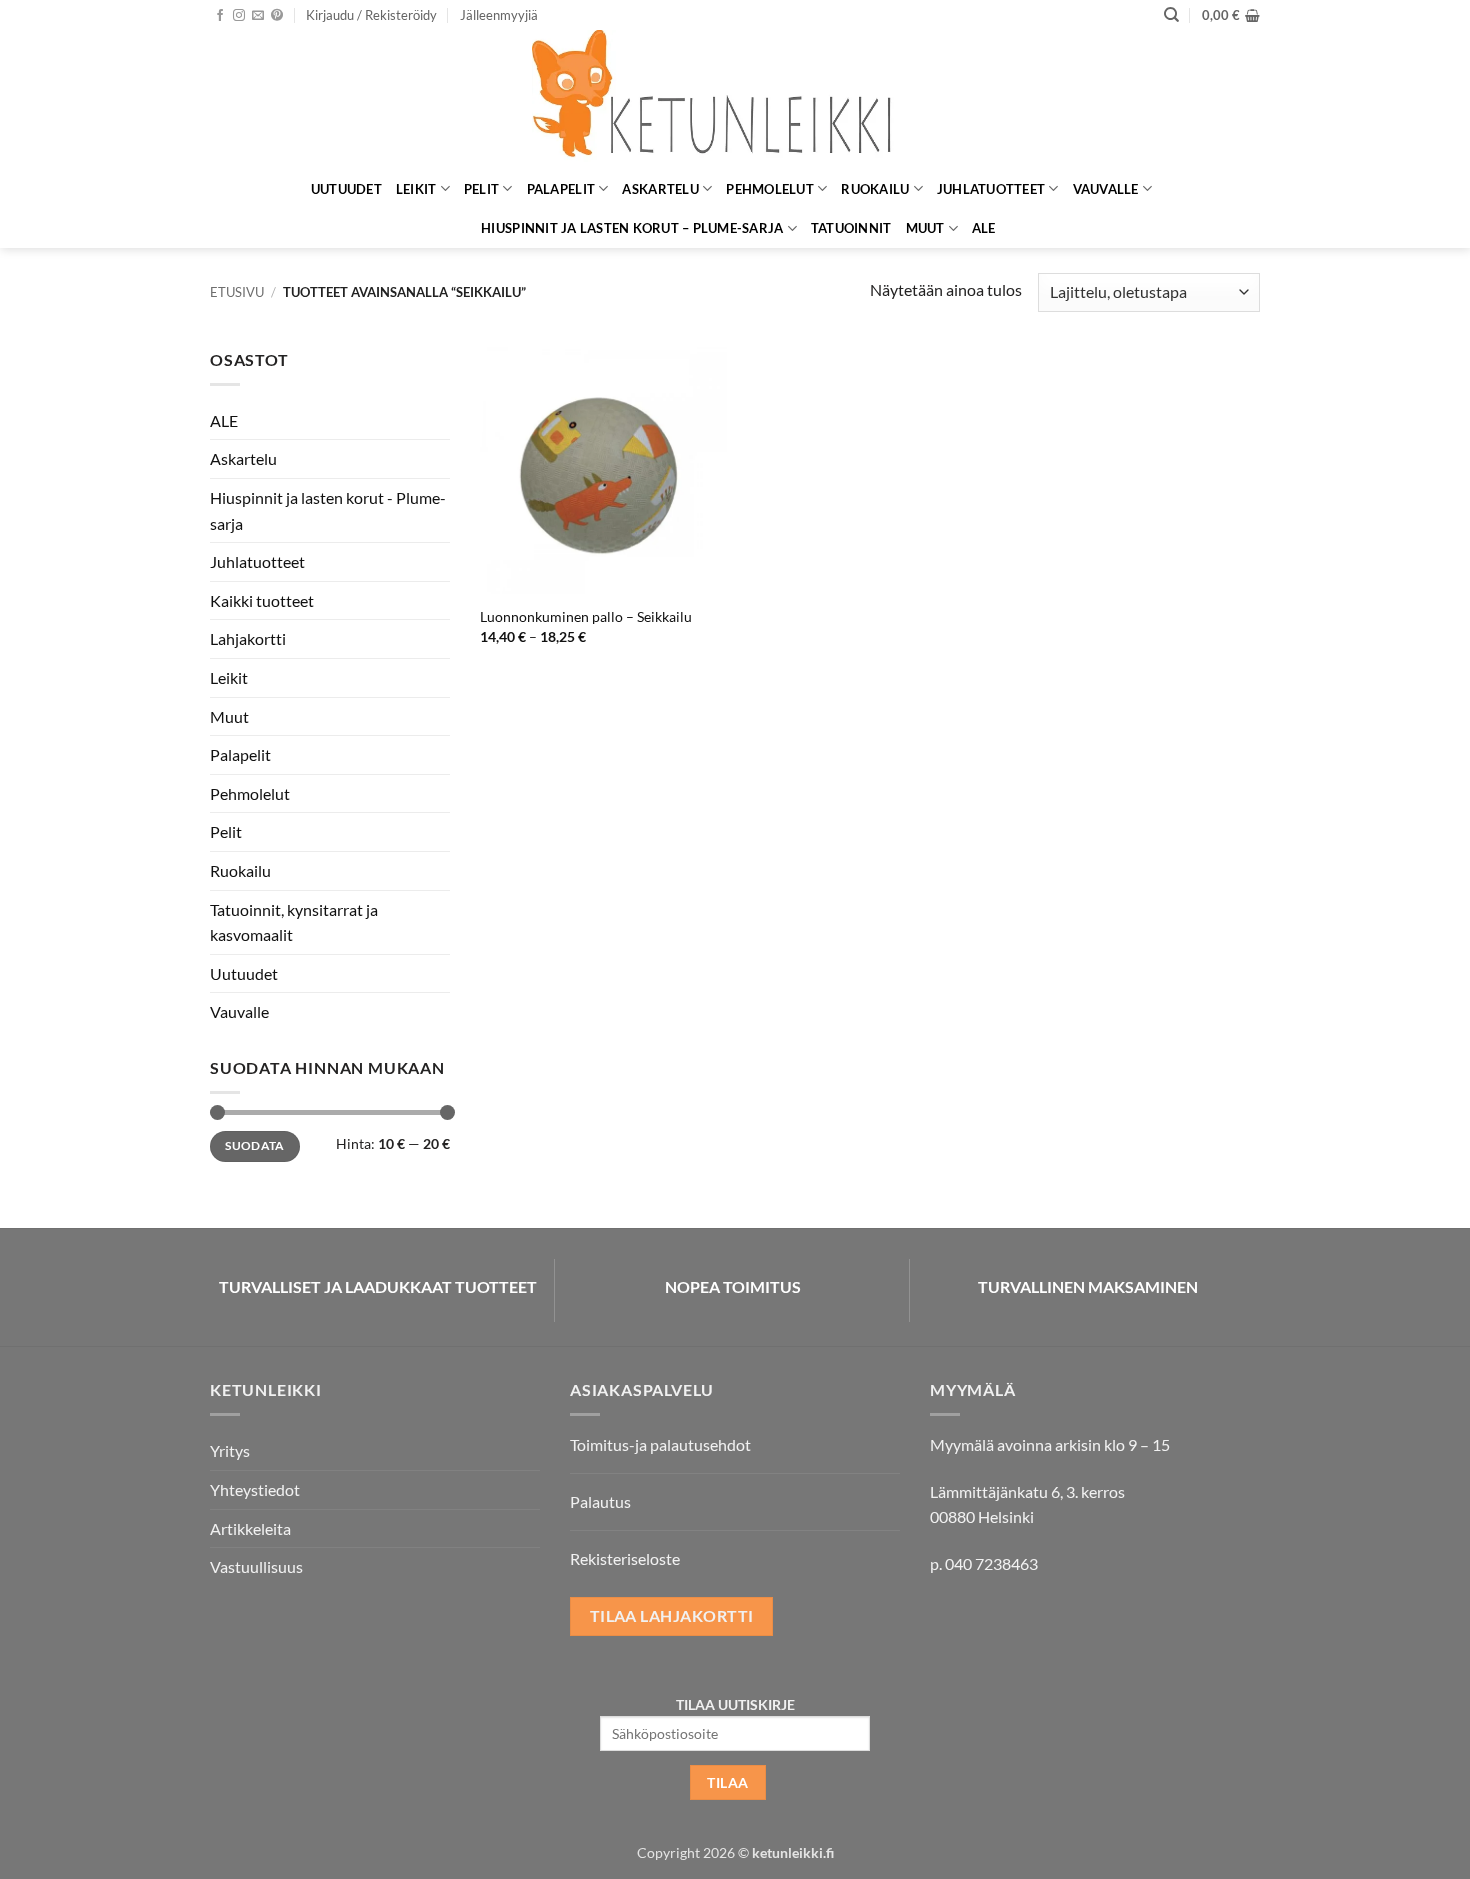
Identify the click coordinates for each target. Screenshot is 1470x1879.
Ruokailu (875, 189)
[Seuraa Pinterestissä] (277, 16)
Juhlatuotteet (991, 189)
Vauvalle (1106, 189)
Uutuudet (346, 189)
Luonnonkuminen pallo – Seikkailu (586, 616)
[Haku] (1171, 15)
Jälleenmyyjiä (499, 15)
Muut (925, 228)
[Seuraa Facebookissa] (220, 16)
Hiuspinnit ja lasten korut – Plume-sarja (632, 228)
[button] (371, 15)
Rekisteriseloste (625, 1558)
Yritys (230, 1450)
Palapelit (561, 189)
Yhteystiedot (255, 1489)
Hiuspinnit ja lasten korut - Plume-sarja (328, 510)
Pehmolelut (770, 189)
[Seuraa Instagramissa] (239, 16)
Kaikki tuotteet (262, 600)
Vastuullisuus (256, 1566)
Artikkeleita (250, 1528)
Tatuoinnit (851, 228)
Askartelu (660, 189)
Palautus (600, 1501)
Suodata (255, 1145)
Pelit (481, 189)
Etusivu (237, 292)
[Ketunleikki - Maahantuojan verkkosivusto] (735, 99)
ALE (984, 228)
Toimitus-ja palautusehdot (660, 1444)
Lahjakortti (248, 638)
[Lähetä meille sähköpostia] (258, 16)
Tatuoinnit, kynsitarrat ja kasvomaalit (294, 922)
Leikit (416, 189)
